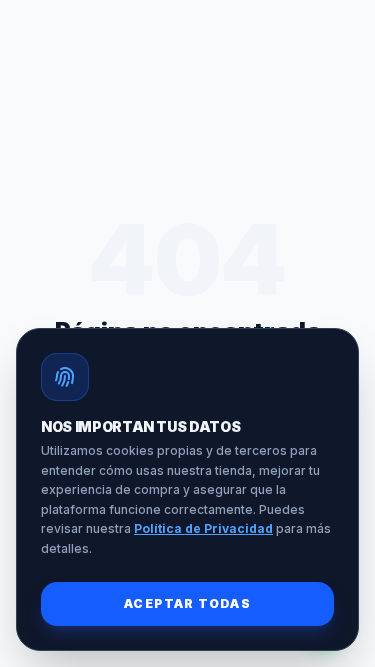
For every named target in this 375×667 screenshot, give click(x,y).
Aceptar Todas (187, 603)
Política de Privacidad (203, 528)
